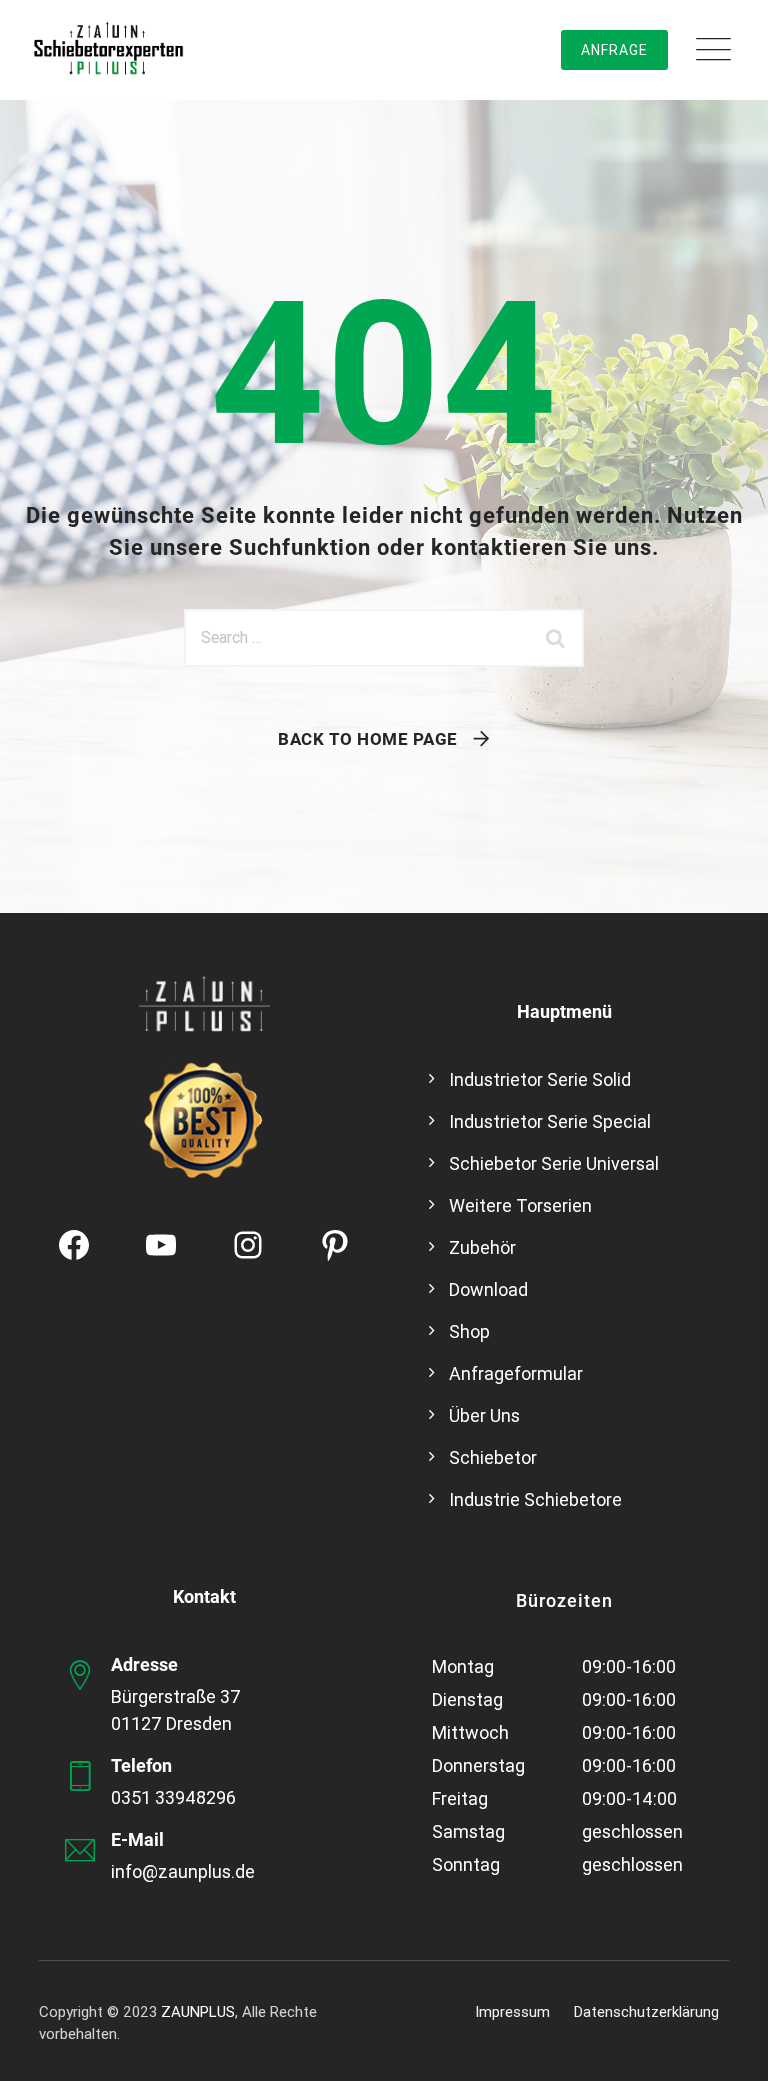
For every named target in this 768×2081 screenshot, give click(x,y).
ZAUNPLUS (198, 2012)
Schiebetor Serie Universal (554, 1163)
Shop (469, 1331)
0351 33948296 (173, 1797)
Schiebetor (493, 1457)
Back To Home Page (368, 739)
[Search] (559, 638)
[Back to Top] (725, 2048)
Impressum (512, 2012)
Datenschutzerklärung (646, 2012)
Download (488, 1289)
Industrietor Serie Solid (540, 1079)
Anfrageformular (516, 1373)
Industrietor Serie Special (550, 1121)
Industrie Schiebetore (535, 1499)
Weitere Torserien (520, 1205)
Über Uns (484, 1415)
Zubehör (482, 1247)
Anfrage (614, 50)
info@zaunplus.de (183, 1871)
